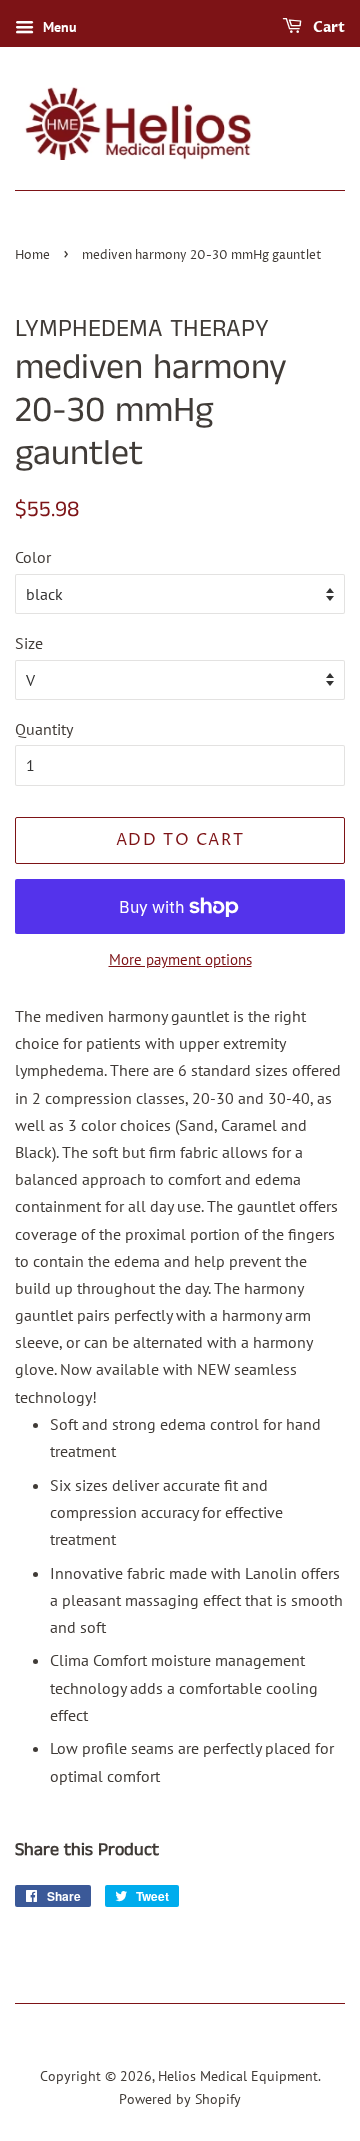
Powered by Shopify (180, 2099)
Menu (58, 27)
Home (32, 255)
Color (33, 557)
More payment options (180, 959)
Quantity (44, 729)
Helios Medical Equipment (238, 2076)
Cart (327, 27)
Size (29, 643)
